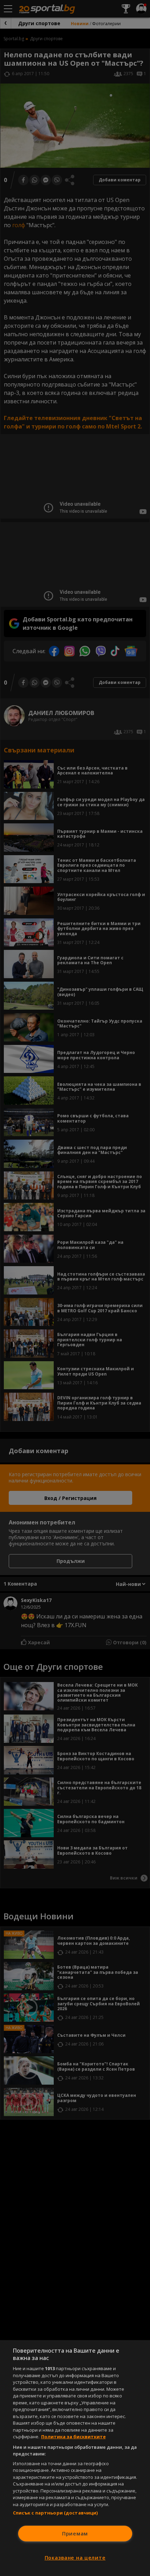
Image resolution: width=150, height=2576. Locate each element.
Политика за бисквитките (73, 2437)
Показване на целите (75, 2558)
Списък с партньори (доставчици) (55, 2513)
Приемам (75, 2534)
